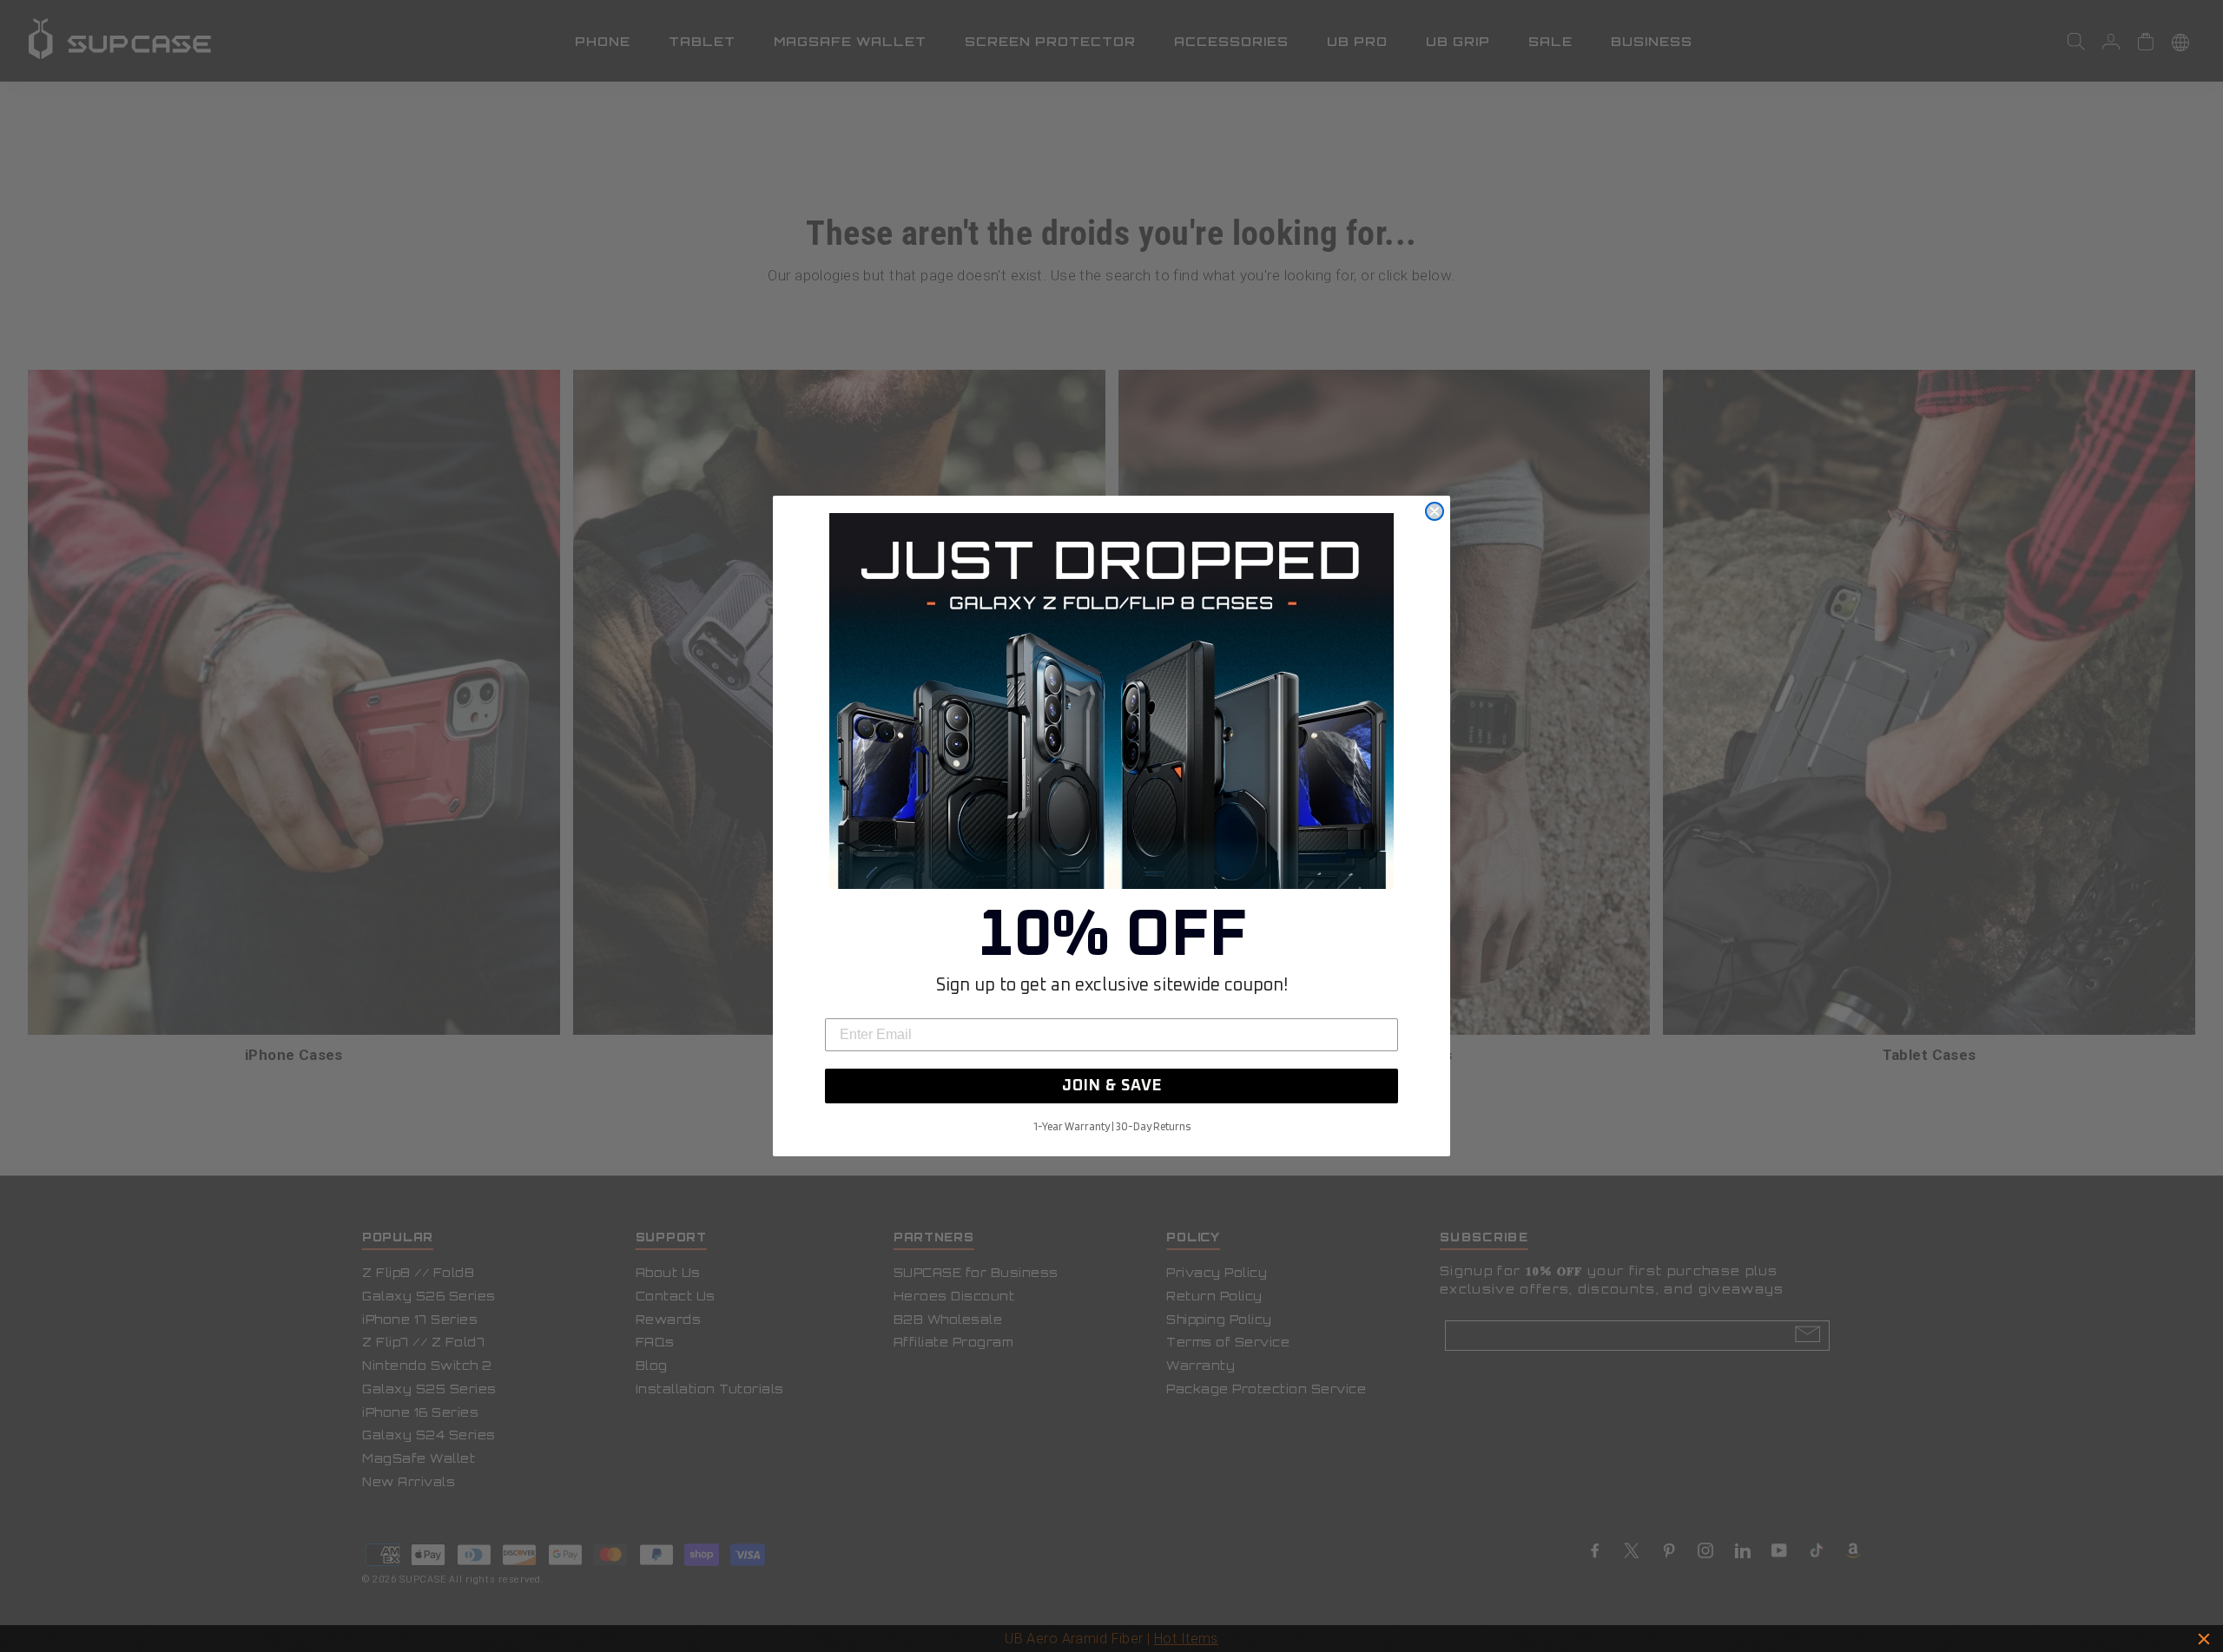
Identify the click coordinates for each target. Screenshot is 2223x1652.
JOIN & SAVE (1112, 1086)
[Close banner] (2204, 1639)
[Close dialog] (1435, 511)
